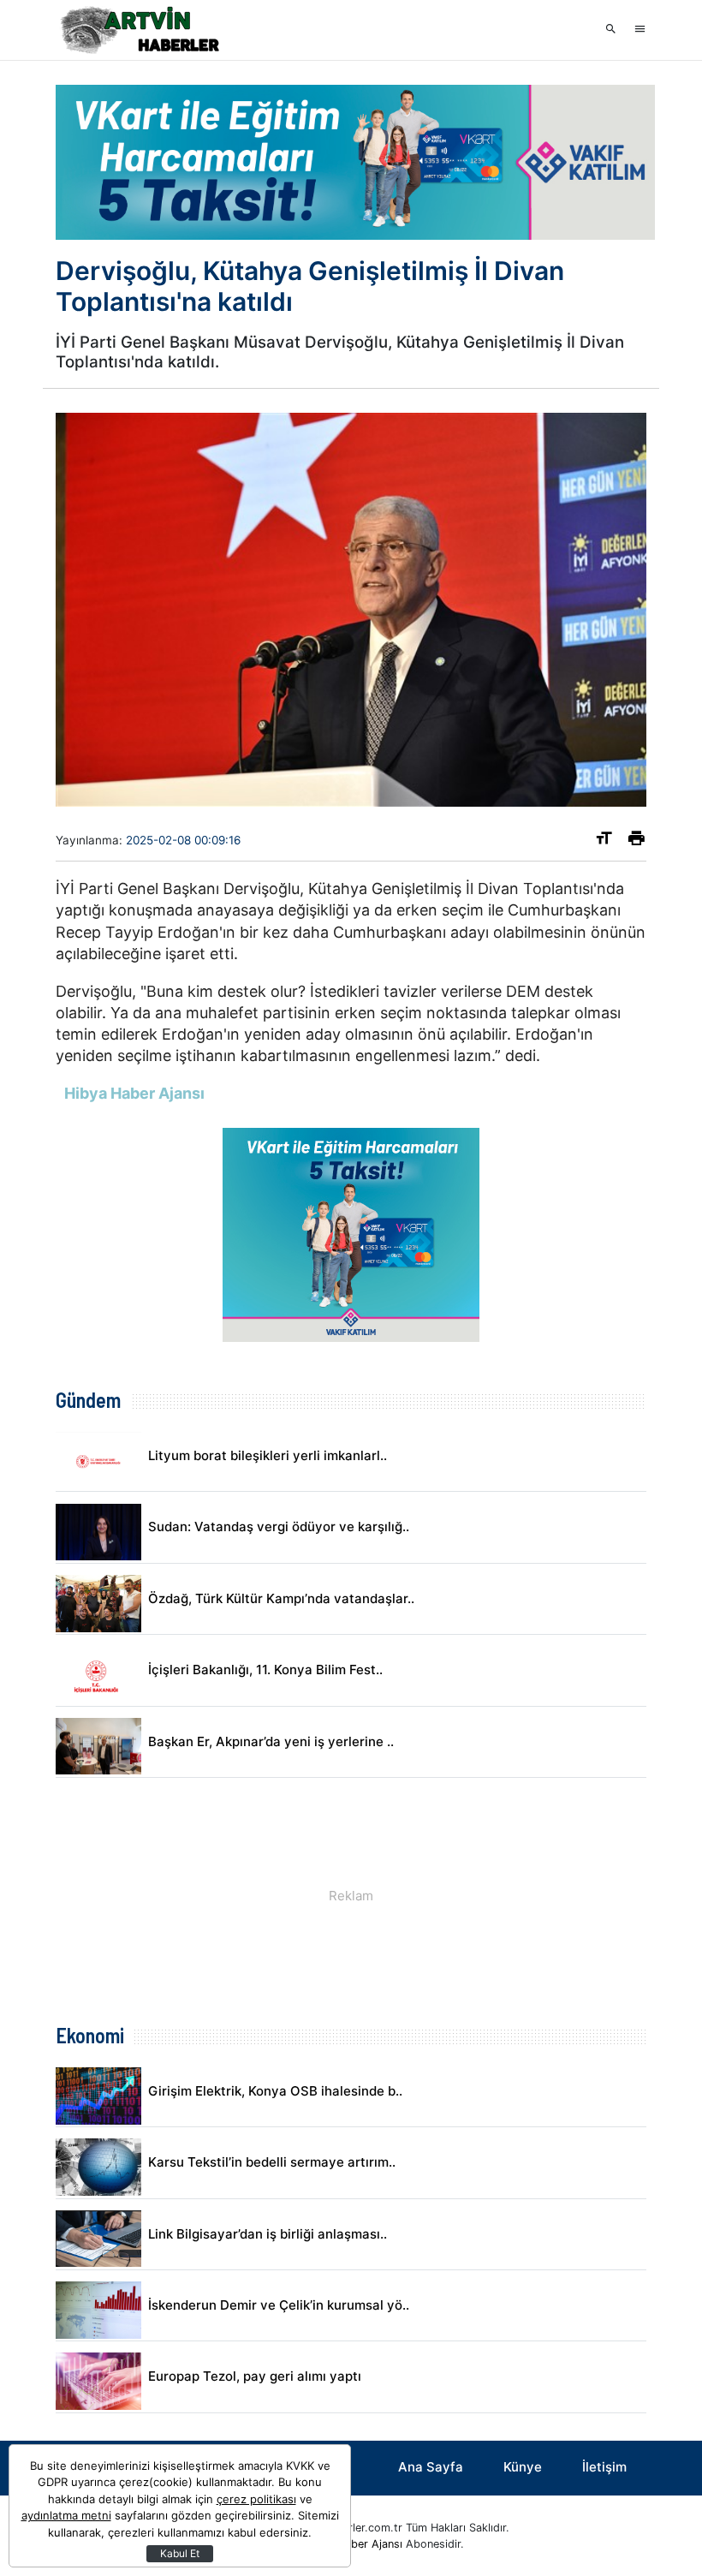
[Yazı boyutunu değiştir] (604, 841)
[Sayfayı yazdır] (637, 841)
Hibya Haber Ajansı (354, 2544)
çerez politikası (256, 2499)
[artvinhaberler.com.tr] (141, 30)
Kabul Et (180, 2553)
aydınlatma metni (66, 2515)
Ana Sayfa (431, 2467)
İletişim (604, 2467)
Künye (523, 2467)
